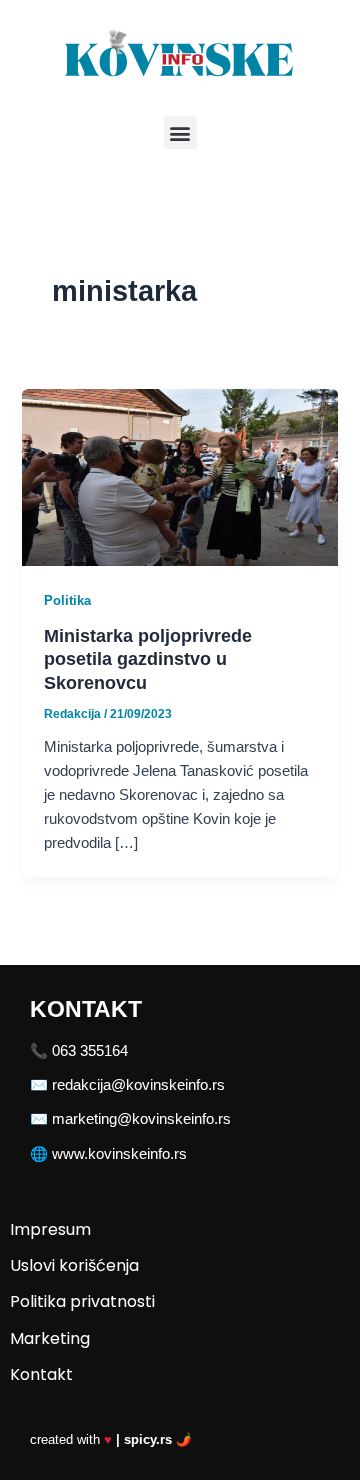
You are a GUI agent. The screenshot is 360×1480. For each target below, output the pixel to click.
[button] (180, 132)
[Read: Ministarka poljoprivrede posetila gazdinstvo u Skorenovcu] (179, 476)
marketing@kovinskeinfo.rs (141, 1119)
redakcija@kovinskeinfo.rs (138, 1085)
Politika (67, 600)
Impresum (50, 1229)
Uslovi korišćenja (74, 1265)
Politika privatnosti (82, 1301)
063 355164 (90, 1051)
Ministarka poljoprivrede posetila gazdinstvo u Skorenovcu (148, 659)
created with (111, 1439)
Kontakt (41, 1374)
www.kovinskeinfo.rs (119, 1154)
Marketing (50, 1338)
